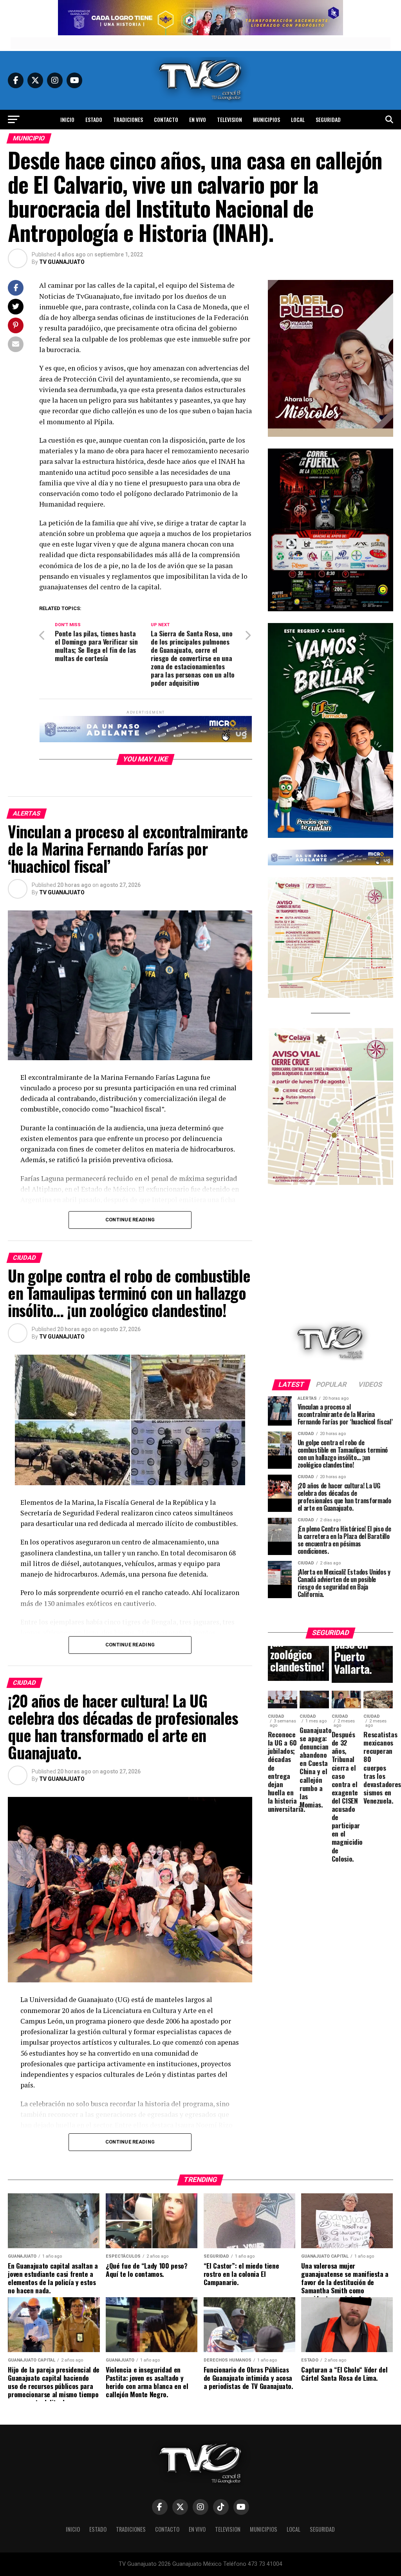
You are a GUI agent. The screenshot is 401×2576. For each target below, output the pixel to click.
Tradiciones (128, 119)
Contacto (166, 119)
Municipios (266, 119)
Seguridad (328, 119)
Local (298, 119)
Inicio (67, 119)
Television (229, 119)
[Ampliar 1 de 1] (383, 459)
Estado (94, 119)
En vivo (198, 119)
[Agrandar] (383, 290)
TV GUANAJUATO (62, 262)
